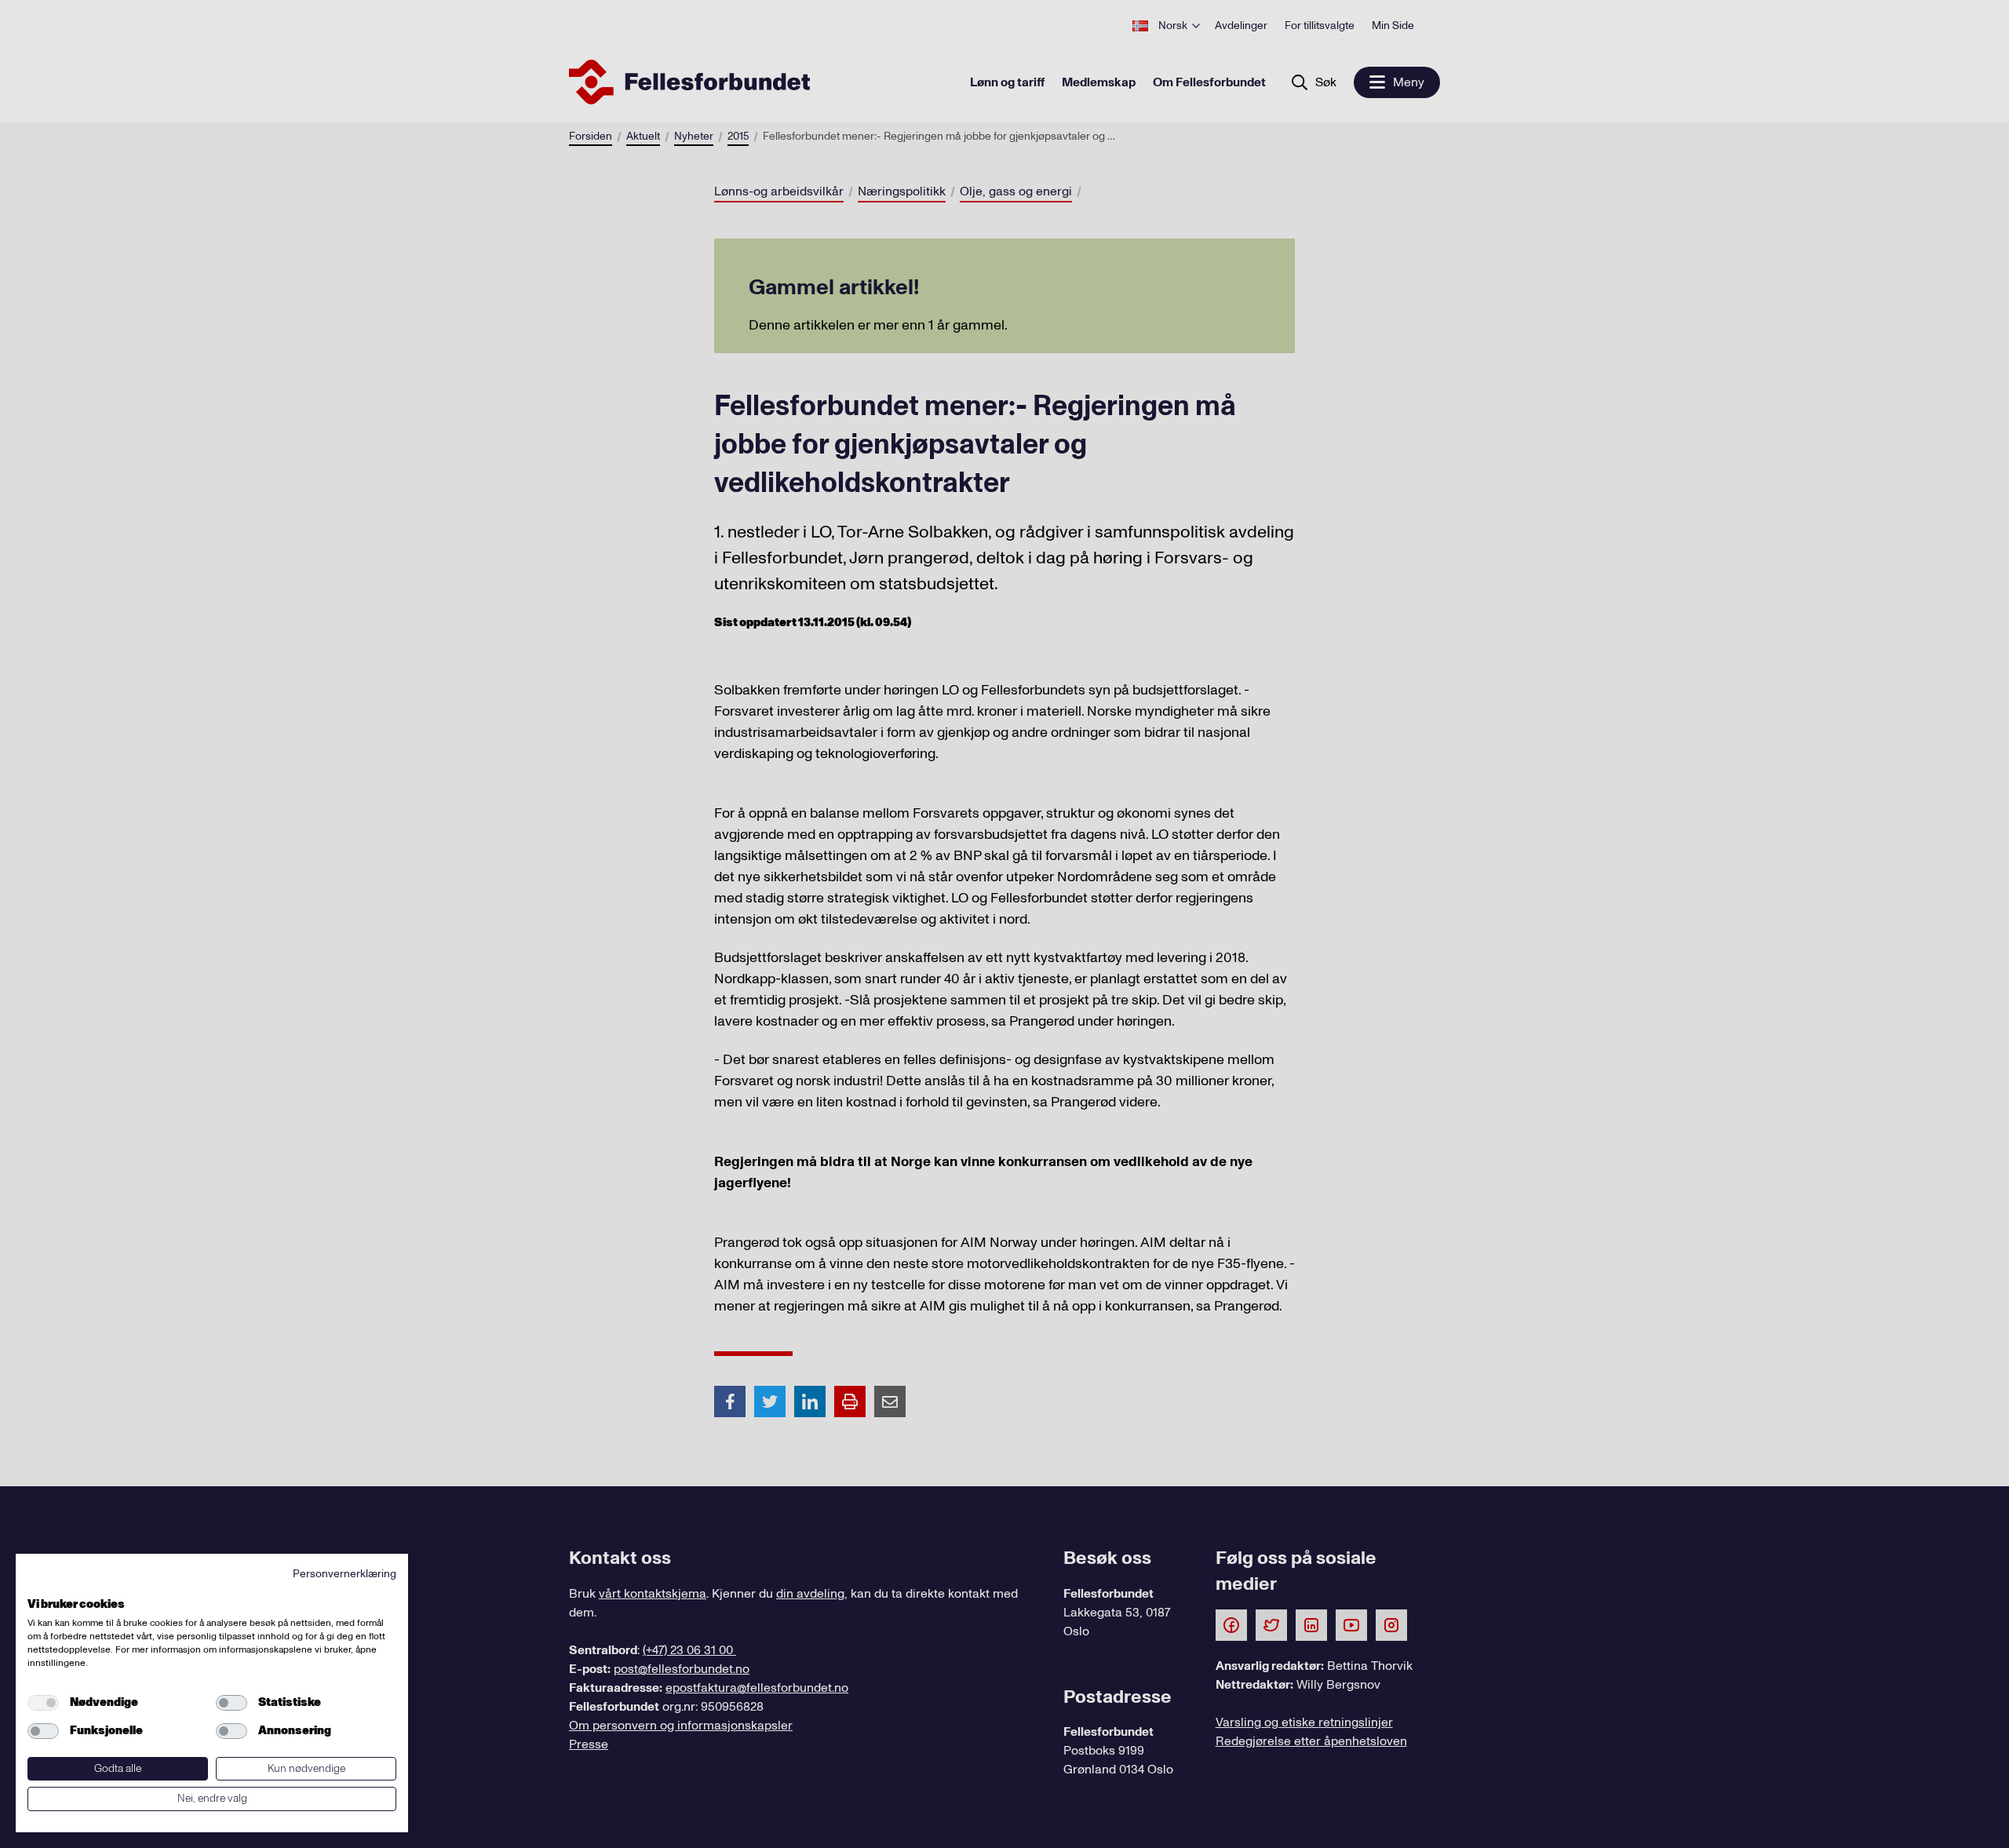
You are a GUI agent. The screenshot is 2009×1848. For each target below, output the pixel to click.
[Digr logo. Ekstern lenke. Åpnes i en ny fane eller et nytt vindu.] (38, 1587)
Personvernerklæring (345, 1574)
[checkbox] (43, 1703)
